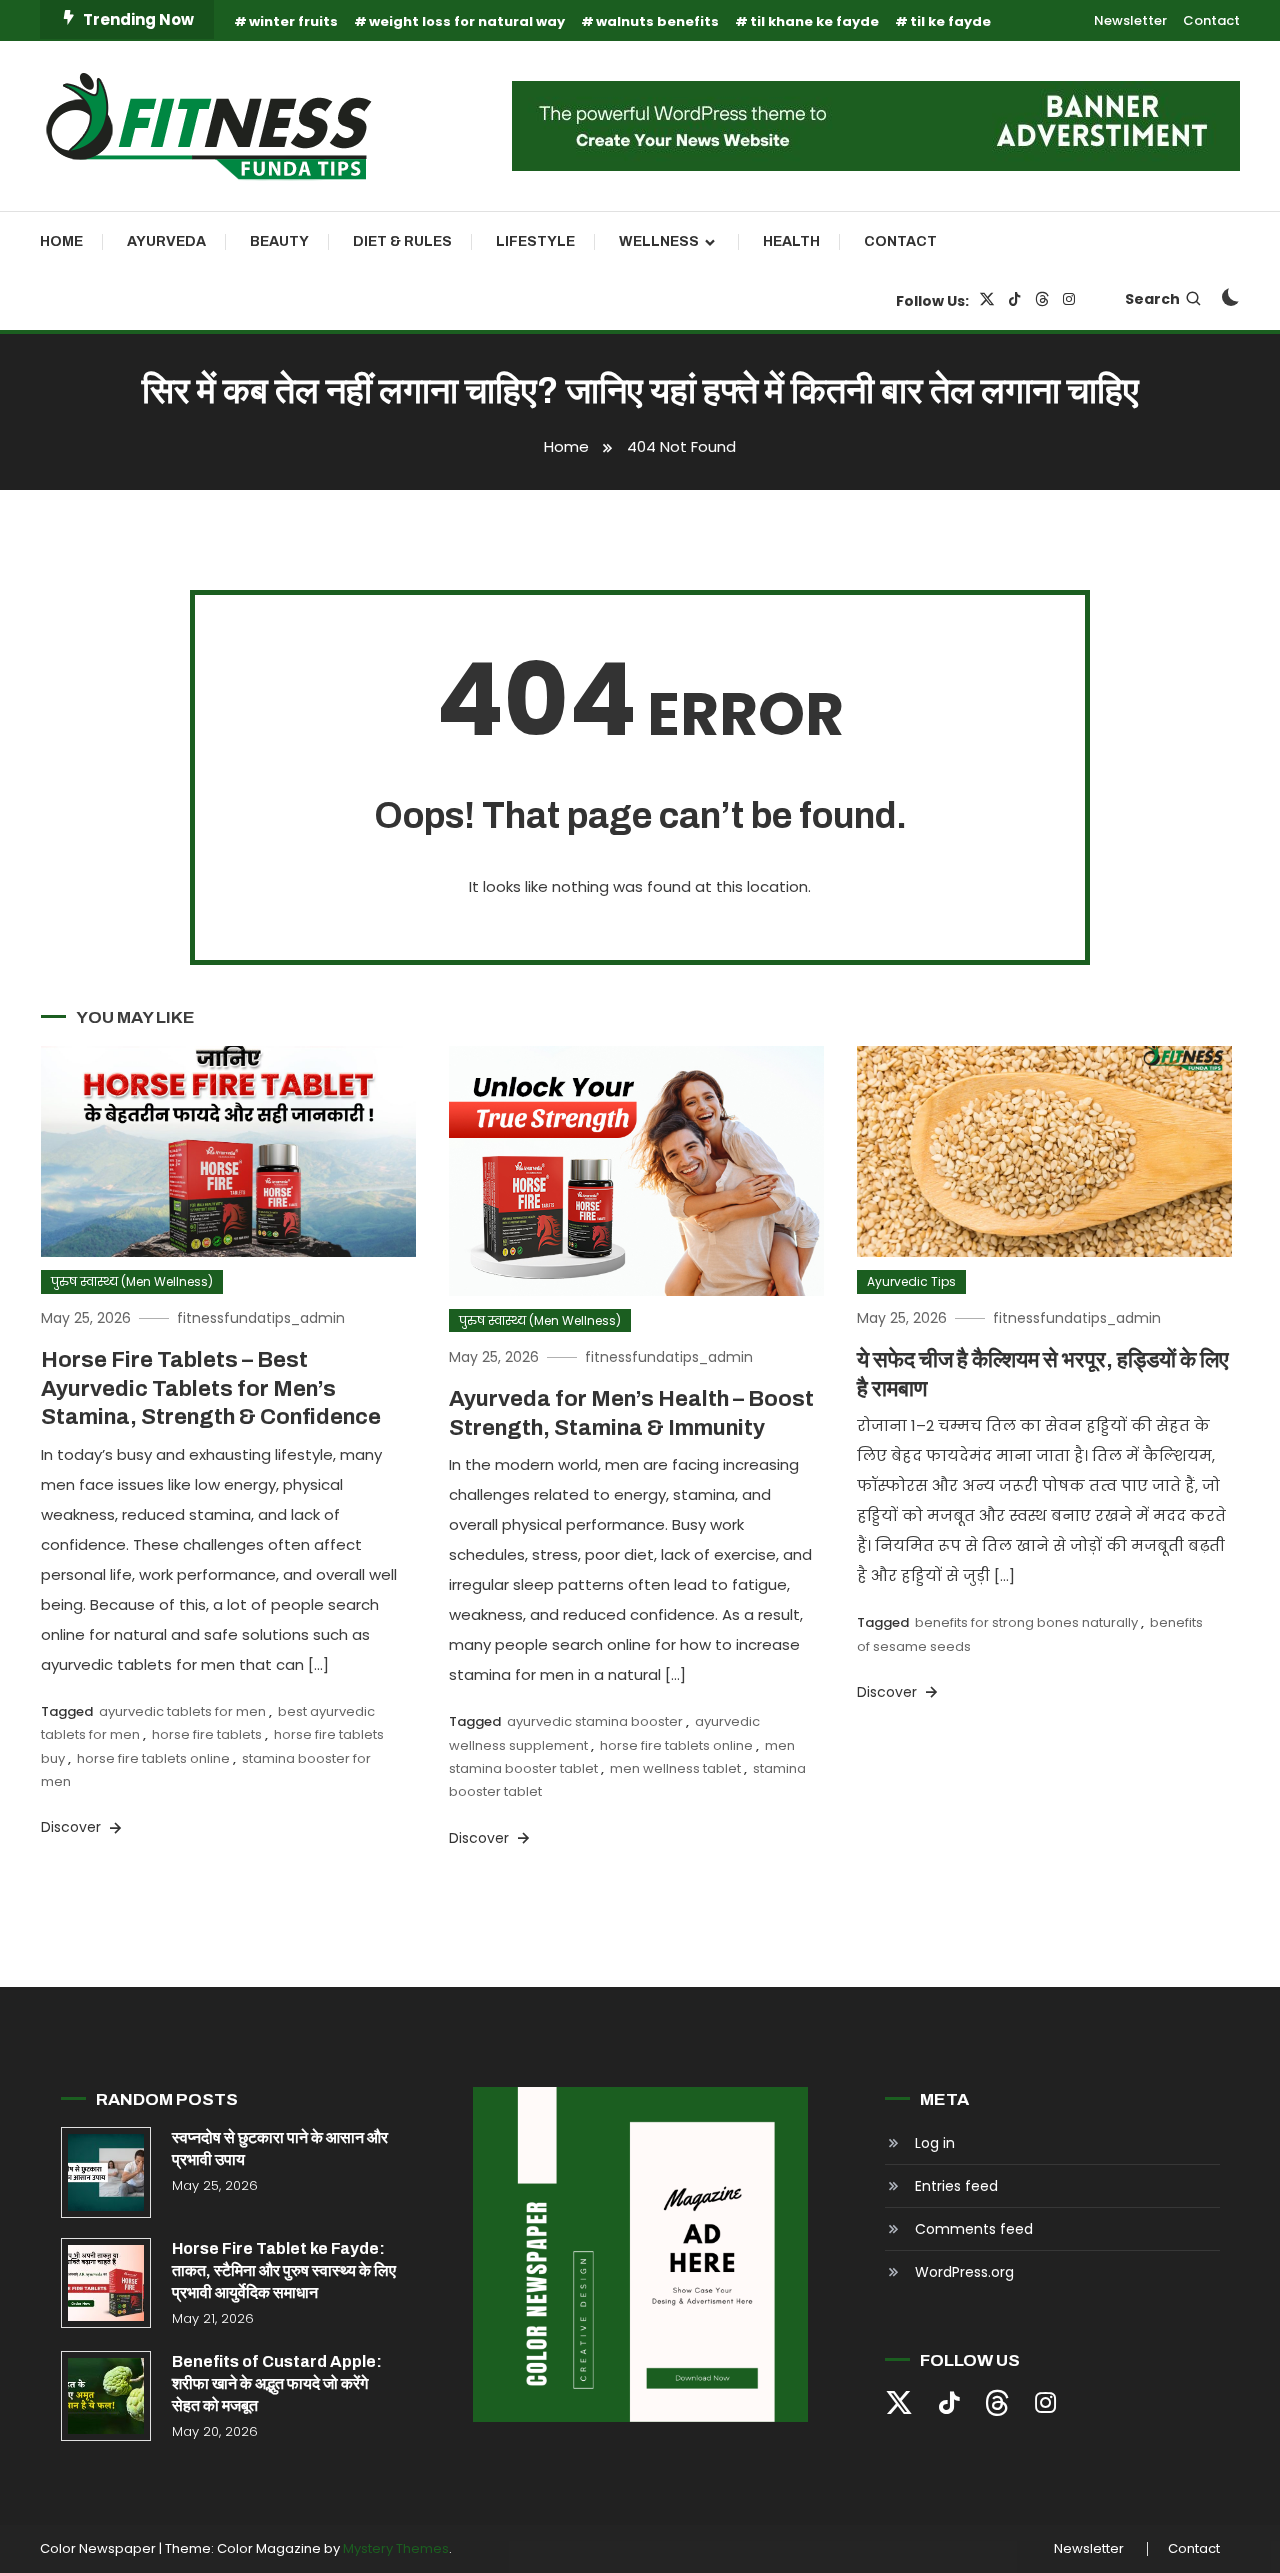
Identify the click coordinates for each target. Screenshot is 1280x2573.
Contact (1211, 20)
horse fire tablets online (153, 1758)
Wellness (659, 241)
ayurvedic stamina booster (595, 1721)
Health (791, 241)
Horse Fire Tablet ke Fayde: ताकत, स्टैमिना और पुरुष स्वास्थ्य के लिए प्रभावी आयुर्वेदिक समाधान (284, 2270)
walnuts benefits (657, 21)
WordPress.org (964, 2272)
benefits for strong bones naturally (1026, 1622)
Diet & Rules (402, 241)
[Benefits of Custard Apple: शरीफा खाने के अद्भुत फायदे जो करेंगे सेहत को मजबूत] (106, 2396)
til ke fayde (950, 21)
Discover (73, 1827)
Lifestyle (535, 241)
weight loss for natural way (467, 21)
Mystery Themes (396, 2548)
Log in (935, 2143)
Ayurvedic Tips (911, 1281)
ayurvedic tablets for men (182, 1711)
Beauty (279, 241)
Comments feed (974, 2229)
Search (1152, 299)
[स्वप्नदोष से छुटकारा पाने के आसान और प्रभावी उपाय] (106, 2172)
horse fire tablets (207, 1734)
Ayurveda (166, 241)
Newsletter (1130, 20)
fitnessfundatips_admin (261, 1318)
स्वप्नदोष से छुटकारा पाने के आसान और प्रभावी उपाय (280, 2148)
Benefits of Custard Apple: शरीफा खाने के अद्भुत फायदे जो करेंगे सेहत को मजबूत (277, 2383)
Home (61, 241)
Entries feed (956, 2186)
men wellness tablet (675, 1768)
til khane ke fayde (814, 21)
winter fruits (293, 21)
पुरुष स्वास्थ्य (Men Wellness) (132, 1281)
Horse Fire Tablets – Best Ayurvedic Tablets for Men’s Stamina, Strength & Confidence (211, 1388)
